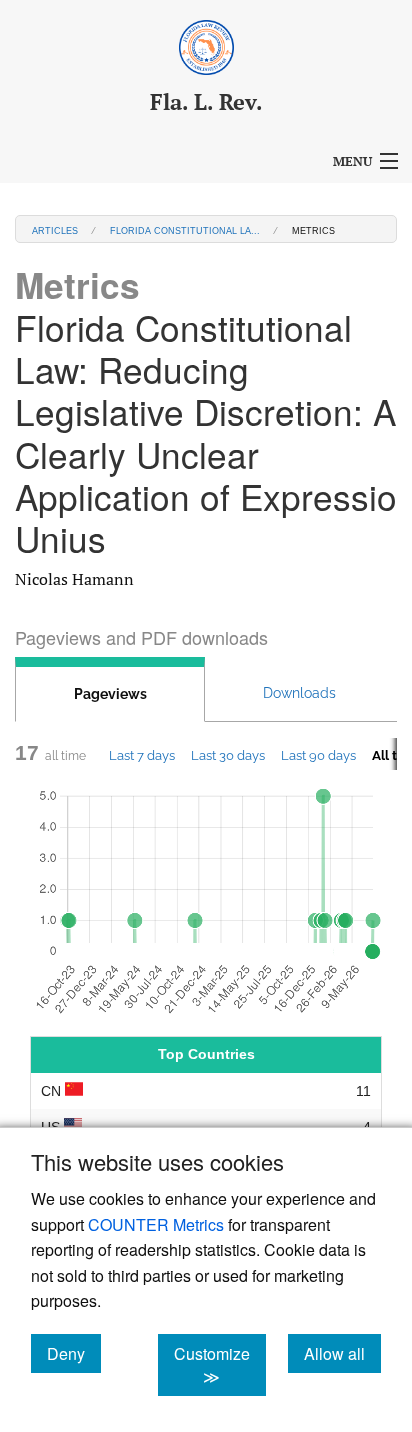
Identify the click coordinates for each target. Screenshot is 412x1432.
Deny (74, 1353)
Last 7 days (142, 755)
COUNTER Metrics (156, 1224)
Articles (55, 229)
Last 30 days (228, 755)
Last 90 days (318, 755)
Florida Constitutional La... (185, 229)
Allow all (342, 1353)
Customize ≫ (220, 1365)
